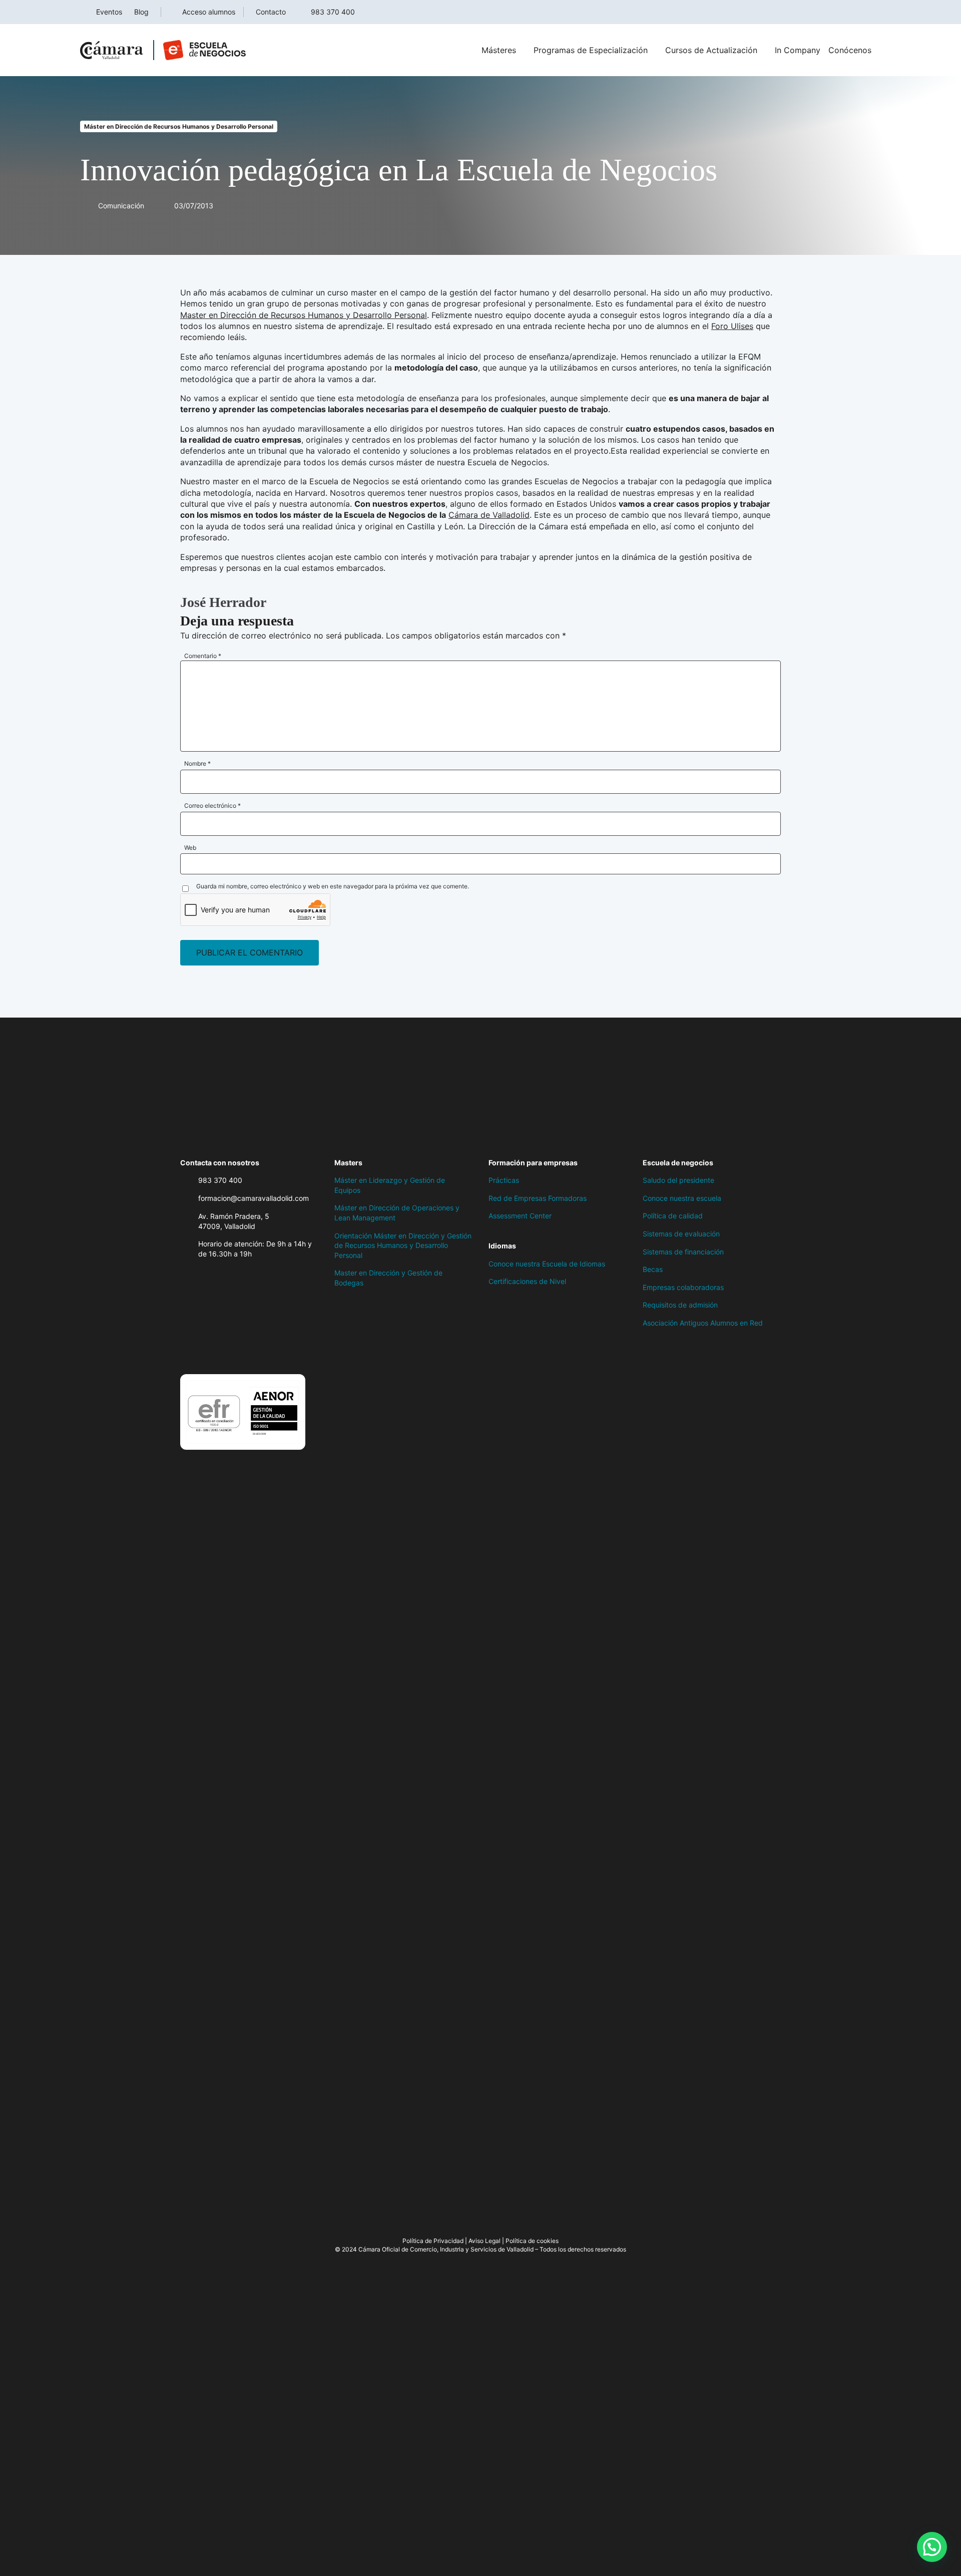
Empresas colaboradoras (683, 1287)
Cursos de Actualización (711, 50)
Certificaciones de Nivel (527, 1281)
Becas (653, 1269)
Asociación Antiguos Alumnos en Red (703, 1323)
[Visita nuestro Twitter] (205, 1349)
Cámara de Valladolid (489, 515)
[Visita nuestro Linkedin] (245, 1349)
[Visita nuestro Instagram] (225, 1349)
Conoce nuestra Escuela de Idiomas (547, 1264)
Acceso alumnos (209, 12)
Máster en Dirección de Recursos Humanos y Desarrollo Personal (179, 126)
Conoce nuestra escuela (682, 1198)
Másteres (499, 50)
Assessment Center (520, 1216)
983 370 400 (333, 12)
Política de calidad (673, 1216)
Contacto (271, 12)
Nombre (197, 763)
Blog (141, 12)
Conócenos (850, 50)
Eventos (109, 12)
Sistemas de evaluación (681, 1234)
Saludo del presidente (678, 1180)
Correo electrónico (212, 806)
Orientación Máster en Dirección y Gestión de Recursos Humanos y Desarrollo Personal (403, 1245)
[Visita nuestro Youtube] (265, 1349)
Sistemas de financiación (683, 1252)
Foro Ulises (732, 326)
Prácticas (504, 1180)
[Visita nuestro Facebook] (185, 1349)
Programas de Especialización (591, 50)
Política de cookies (532, 2241)
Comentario (203, 656)
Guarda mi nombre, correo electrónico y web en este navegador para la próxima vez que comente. (333, 886)
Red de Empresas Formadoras (538, 1198)
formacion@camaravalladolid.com (254, 1198)
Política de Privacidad (433, 2241)
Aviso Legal (485, 2241)
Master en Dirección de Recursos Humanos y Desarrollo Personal (304, 315)
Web (190, 848)
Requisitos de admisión (680, 1305)
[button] (932, 2547)
